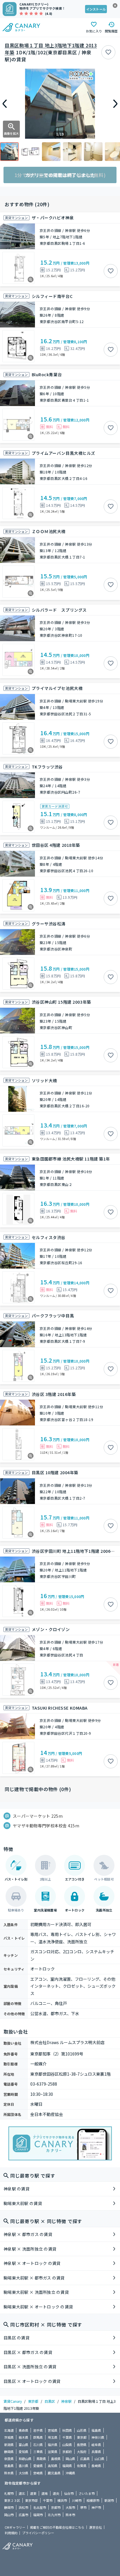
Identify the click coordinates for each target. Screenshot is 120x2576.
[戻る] (5, 104)
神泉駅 (66, 2401)
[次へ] (115, 104)
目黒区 (50, 2401)
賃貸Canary (13, 2401)
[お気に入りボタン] (108, 52)
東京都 (33, 2401)
